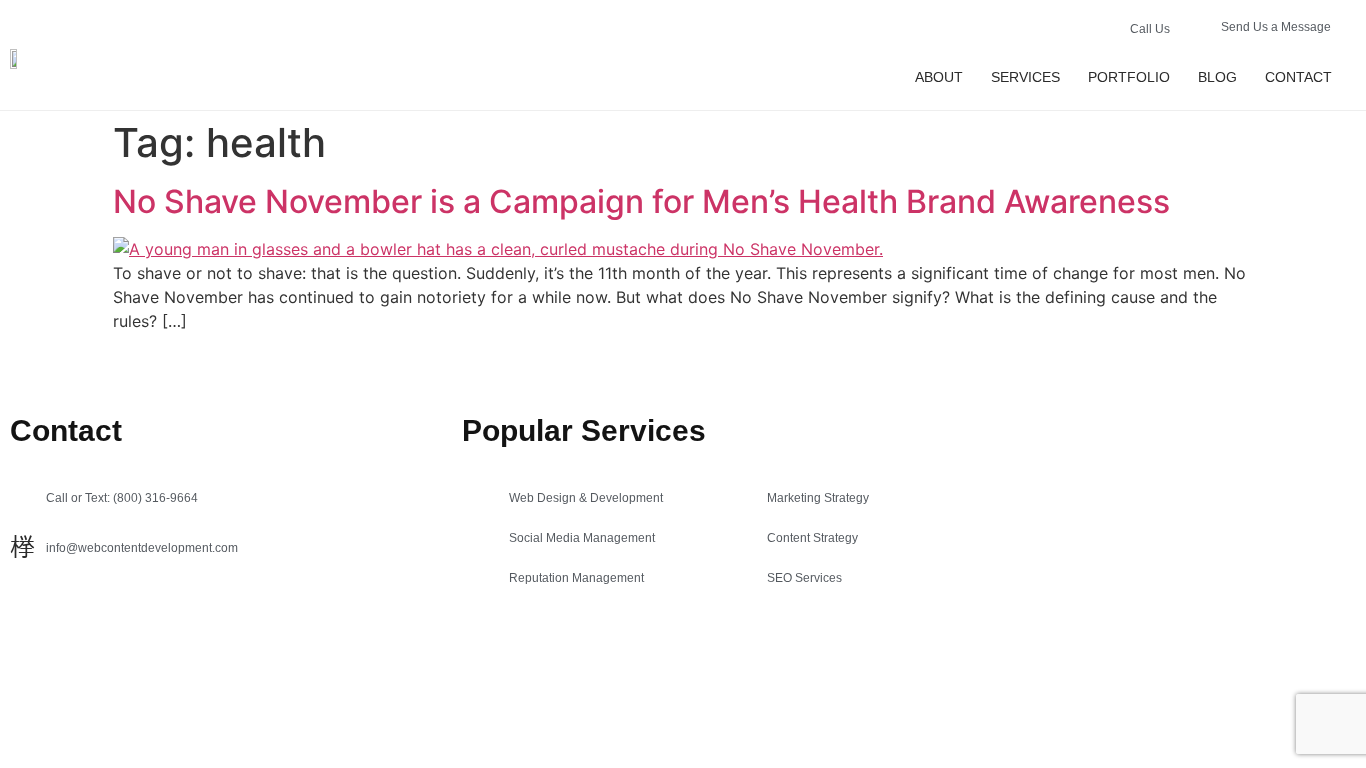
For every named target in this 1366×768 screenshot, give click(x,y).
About (939, 77)
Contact (1298, 77)
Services (1025, 77)
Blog (1217, 77)
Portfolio (1129, 77)
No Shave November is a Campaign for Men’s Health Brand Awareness (641, 201)
